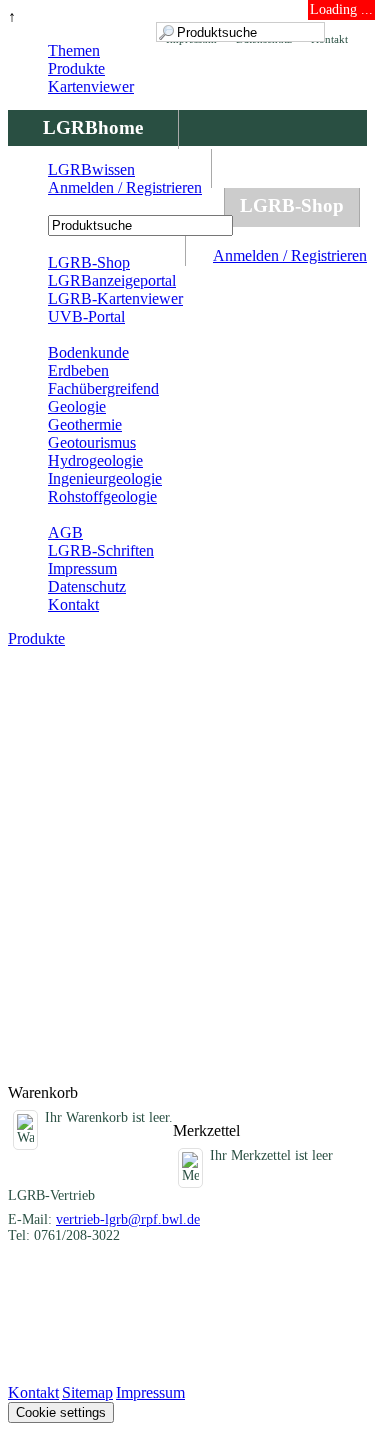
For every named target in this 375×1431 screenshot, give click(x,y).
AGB (65, 532)
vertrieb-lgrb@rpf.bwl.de (128, 1219)
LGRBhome (93, 127)
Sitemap (87, 1392)
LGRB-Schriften (101, 550)
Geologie (77, 406)
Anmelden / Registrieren (290, 255)
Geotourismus (92, 442)
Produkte (76, 68)
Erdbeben (78, 370)
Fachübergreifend (103, 388)
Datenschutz (87, 586)
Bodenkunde (88, 352)
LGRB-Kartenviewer (115, 298)
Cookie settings (61, 1412)
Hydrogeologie (95, 460)
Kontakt (73, 604)
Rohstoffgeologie (102, 496)
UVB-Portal (86, 316)
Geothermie (85, 424)
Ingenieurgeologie (105, 478)
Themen (74, 50)
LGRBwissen (91, 169)
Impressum (82, 568)
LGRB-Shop (292, 205)
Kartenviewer (91, 86)
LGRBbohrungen (116, 205)
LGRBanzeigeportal (112, 280)
